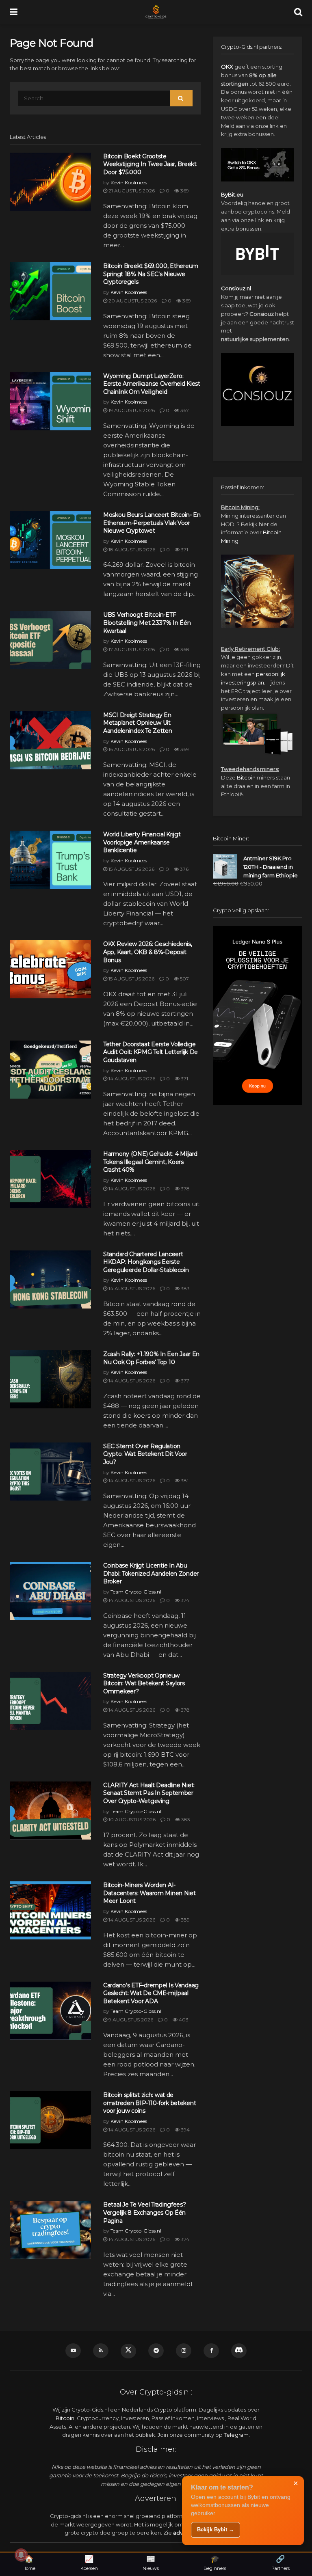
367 (184, 410)
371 (184, 550)
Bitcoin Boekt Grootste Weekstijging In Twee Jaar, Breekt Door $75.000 (150, 164)
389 (185, 1920)
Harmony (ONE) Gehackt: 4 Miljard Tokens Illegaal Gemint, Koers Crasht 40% (150, 1162)
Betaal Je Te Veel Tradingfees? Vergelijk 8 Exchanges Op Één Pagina (145, 2212)
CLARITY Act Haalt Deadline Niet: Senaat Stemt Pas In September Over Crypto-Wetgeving (149, 1793)
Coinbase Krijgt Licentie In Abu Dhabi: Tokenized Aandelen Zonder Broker (151, 1573)
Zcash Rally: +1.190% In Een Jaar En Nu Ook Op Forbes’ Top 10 (151, 1358)
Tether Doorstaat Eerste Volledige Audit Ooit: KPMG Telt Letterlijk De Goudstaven (151, 1052)
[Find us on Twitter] (128, 2351)
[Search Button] (298, 12)
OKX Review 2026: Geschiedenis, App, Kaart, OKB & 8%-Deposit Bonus (148, 952)
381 (184, 1480)
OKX (227, 67)
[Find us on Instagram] (184, 2351)
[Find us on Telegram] (156, 2351)
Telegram (236, 2435)
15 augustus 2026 (131, 869)
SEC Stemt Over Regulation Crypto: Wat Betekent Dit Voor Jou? (145, 1454)
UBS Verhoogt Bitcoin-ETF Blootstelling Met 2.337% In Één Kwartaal (147, 623)
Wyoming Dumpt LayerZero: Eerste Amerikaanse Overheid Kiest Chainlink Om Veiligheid (152, 384)
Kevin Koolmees (129, 182)
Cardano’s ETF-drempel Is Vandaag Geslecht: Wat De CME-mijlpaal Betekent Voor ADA (151, 1993)
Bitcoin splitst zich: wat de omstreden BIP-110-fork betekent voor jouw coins (149, 2103)
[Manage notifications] (21, 2555)
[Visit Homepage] (156, 12)
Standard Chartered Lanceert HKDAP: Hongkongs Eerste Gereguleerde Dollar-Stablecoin (146, 1262)
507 (184, 979)
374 (184, 1600)
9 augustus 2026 (130, 2020)
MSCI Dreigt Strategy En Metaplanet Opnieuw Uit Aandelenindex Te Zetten (138, 723)
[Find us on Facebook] (211, 2351)
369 (184, 191)
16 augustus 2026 (131, 749)
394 (185, 2130)
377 (184, 1381)
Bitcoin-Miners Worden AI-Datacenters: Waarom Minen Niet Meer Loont (149, 1893)
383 (185, 1288)
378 (185, 1189)
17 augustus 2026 (131, 649)
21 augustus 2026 (131, 191)
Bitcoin (246, 777)
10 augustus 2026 (131, 1819)
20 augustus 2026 (132, 301)
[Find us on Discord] (239, 2351)
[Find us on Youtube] (73, 2351)
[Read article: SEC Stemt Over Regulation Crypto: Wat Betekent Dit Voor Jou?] (50, 1472)
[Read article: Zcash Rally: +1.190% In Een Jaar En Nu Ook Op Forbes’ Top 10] (50, 1379)
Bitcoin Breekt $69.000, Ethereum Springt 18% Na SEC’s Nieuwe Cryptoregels (151, 274)
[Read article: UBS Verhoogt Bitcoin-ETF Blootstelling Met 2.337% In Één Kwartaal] (50, 640)
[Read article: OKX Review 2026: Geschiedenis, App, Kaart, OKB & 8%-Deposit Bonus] (50, 969)
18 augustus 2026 (131, 550)
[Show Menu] (14, 12)
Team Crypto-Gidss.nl (136, 1592)
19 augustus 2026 (131, 410)
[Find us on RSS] (101, 2351)
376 (184, 869)
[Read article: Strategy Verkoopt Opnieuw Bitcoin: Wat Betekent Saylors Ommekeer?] (50, 1701)
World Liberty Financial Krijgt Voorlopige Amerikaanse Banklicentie (142, 842)
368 (184, 649)
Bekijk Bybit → (216, 2530)
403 (183, 2020)
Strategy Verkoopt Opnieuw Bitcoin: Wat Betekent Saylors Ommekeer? (144, 1683)
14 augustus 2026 (131, 1079)
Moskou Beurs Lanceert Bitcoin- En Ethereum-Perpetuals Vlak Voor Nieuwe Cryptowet (152, 523)
